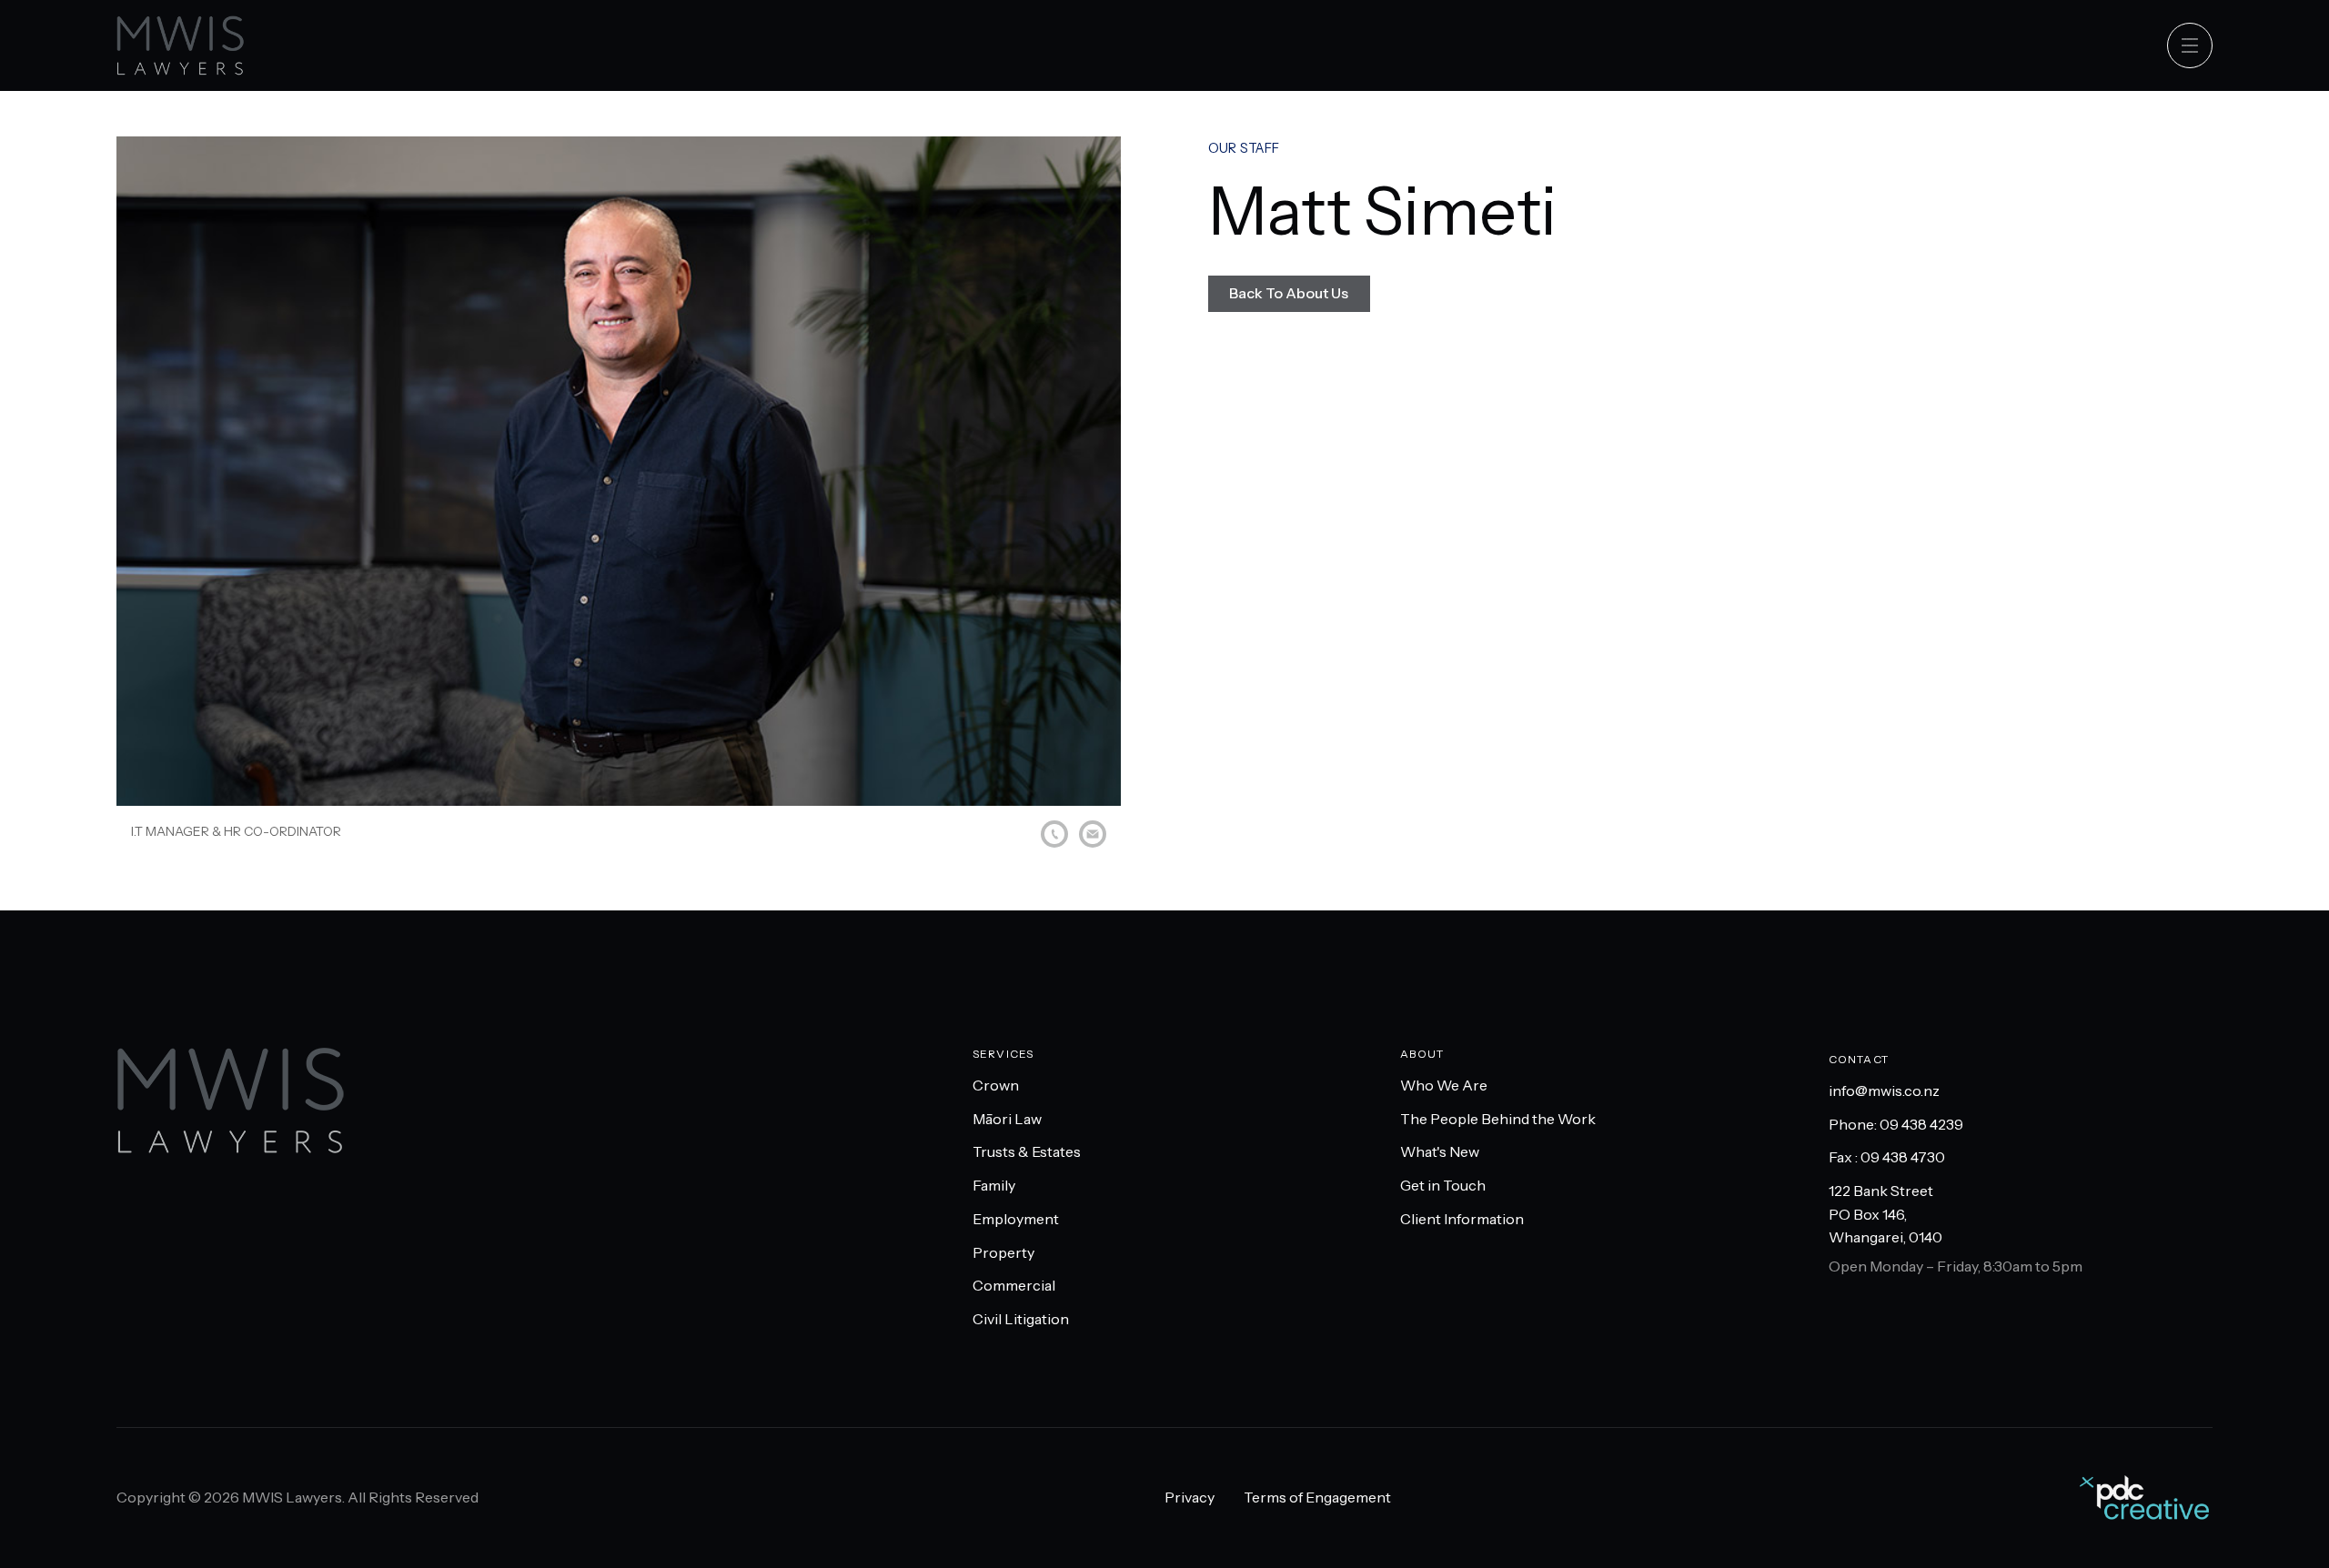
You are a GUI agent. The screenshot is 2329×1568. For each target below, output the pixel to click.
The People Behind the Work (1498, 1119)
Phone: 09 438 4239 (1896, 1124)
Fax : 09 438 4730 (1887, 1157)
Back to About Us (1289, 293)
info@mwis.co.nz (1884, 1091)
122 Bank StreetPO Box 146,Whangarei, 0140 (1885, 1214)
